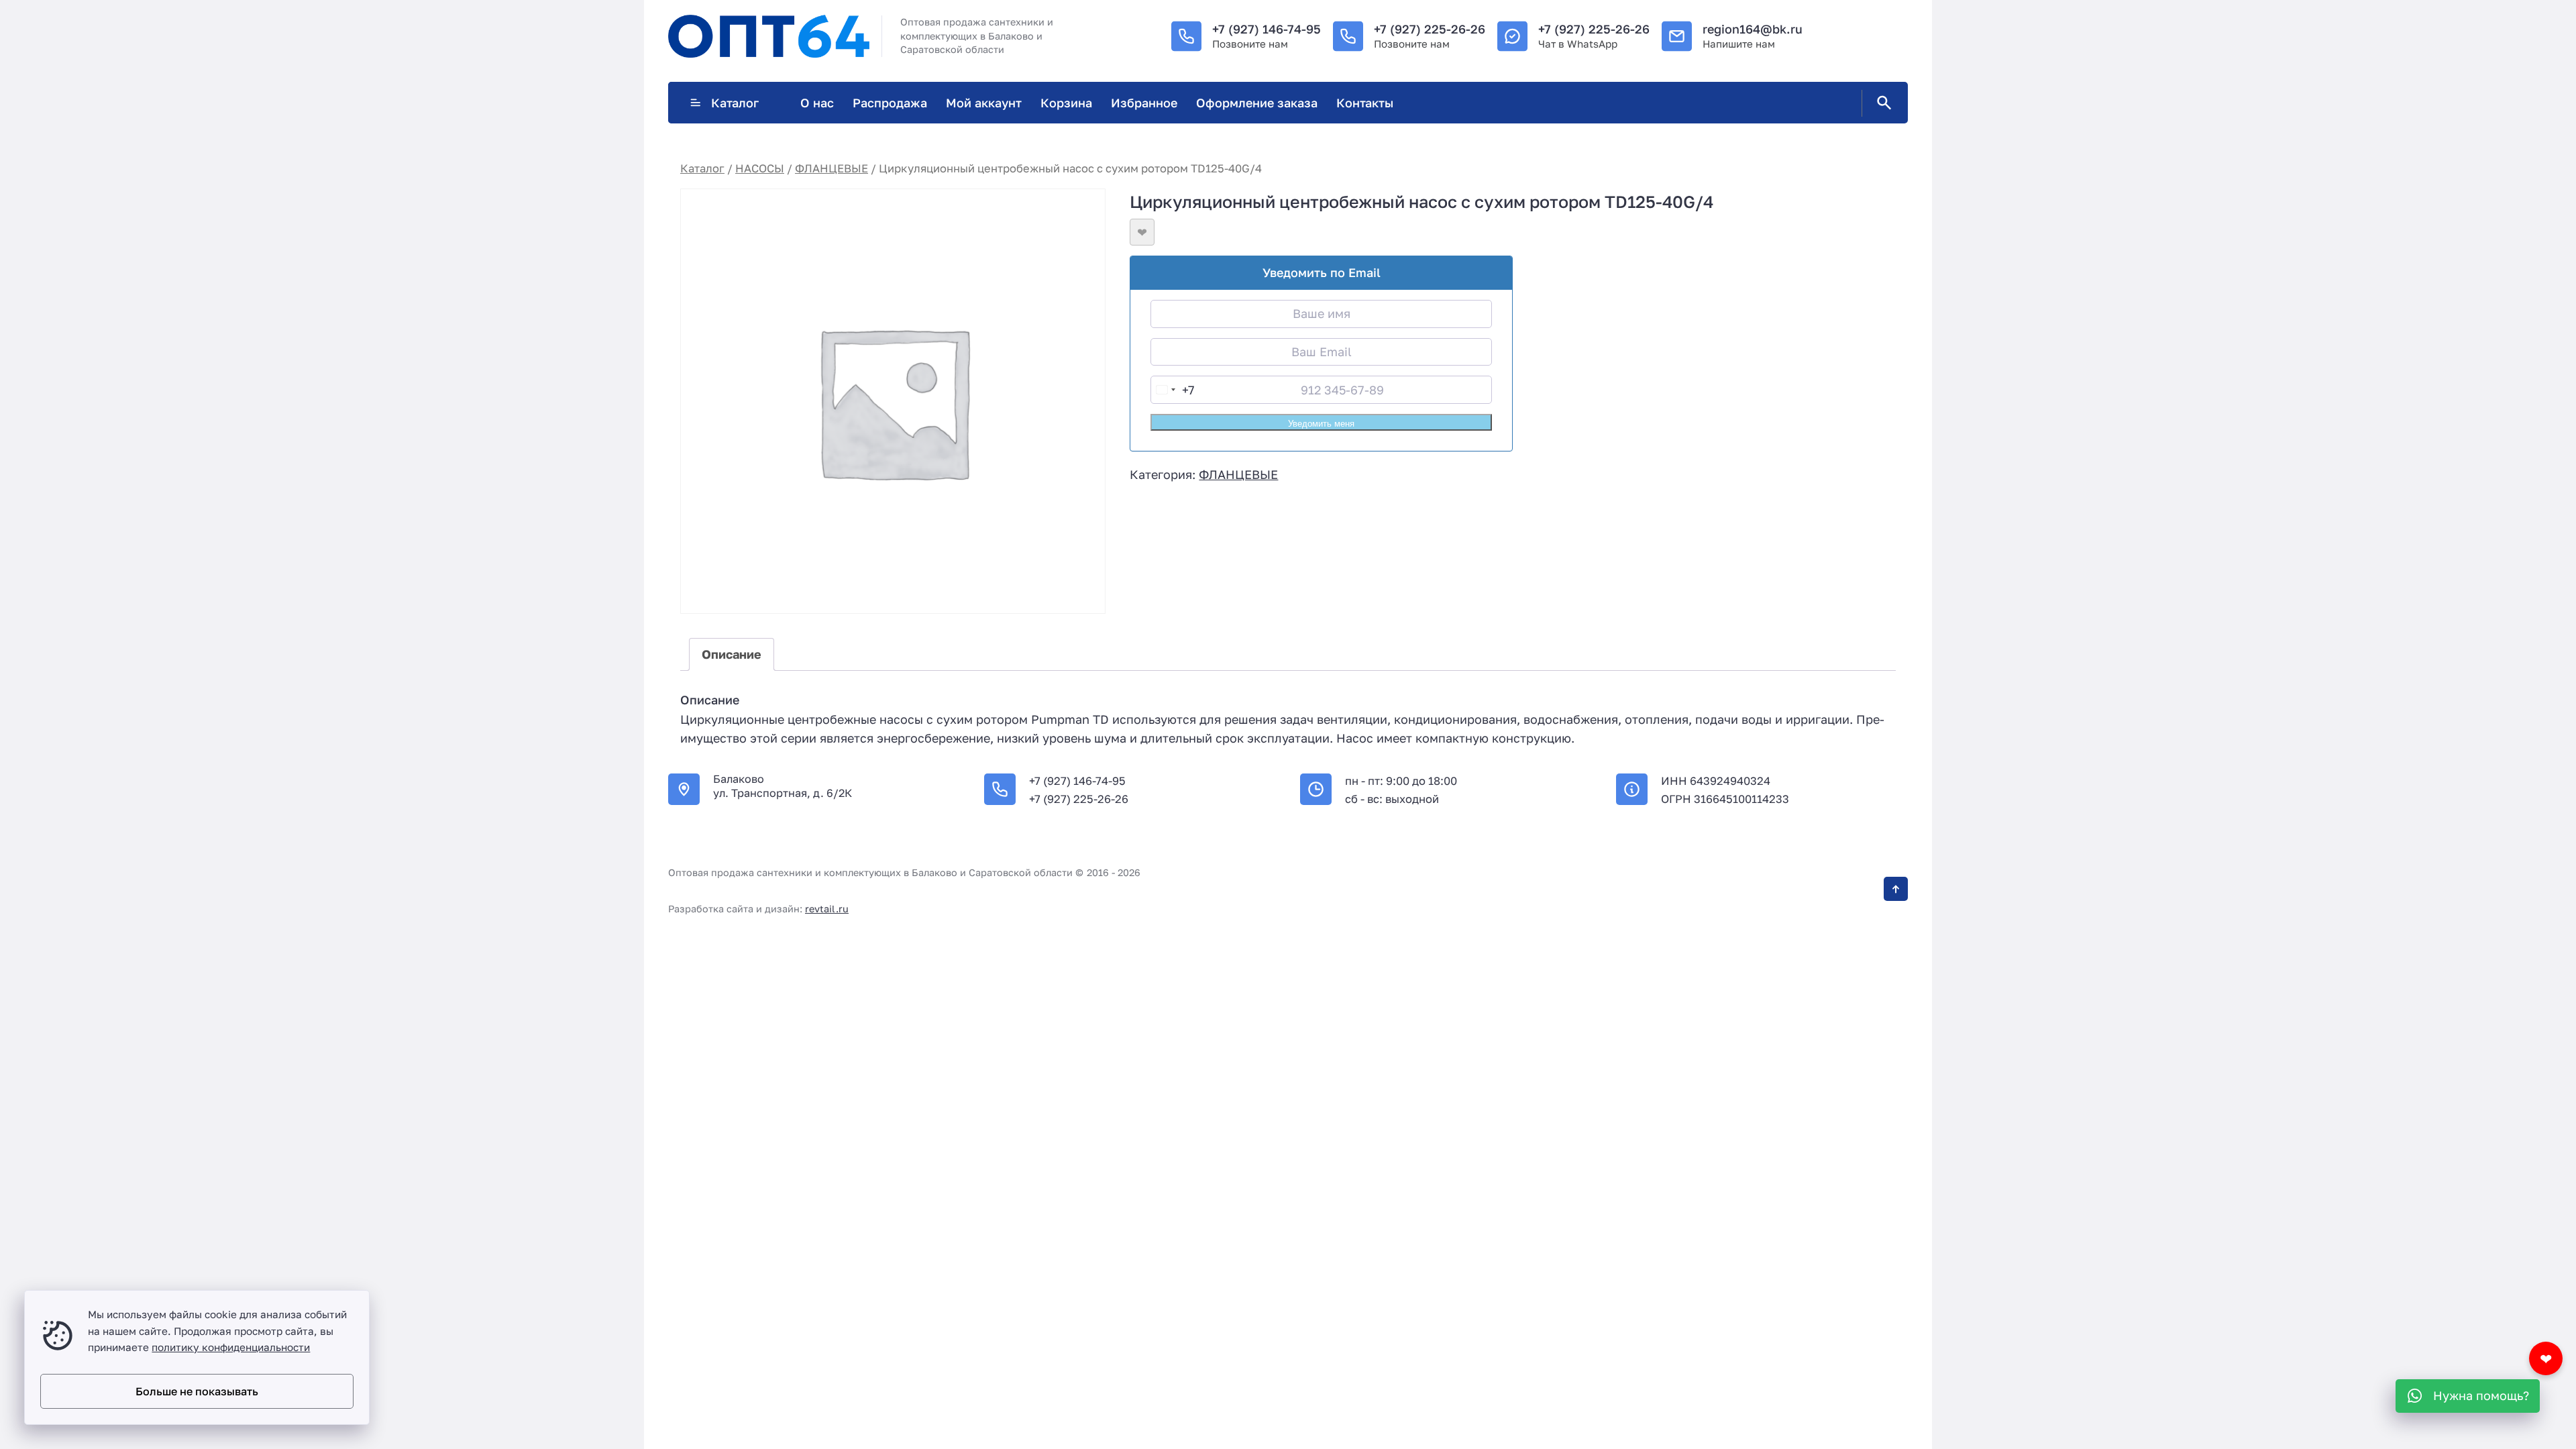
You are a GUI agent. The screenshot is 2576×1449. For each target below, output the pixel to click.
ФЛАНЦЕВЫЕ (831, 168)
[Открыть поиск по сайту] (1882, 103)
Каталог (735, 103)
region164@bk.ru (1753, 29)
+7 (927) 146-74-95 (1267, 29)
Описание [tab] (732, 654)
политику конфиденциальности (231, 1347)
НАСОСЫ (760, 168)
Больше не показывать (197, 1391)
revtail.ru (827, 909)
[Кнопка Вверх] (1896, 889)
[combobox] (1173, 390)
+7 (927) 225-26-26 (1430, 29)
